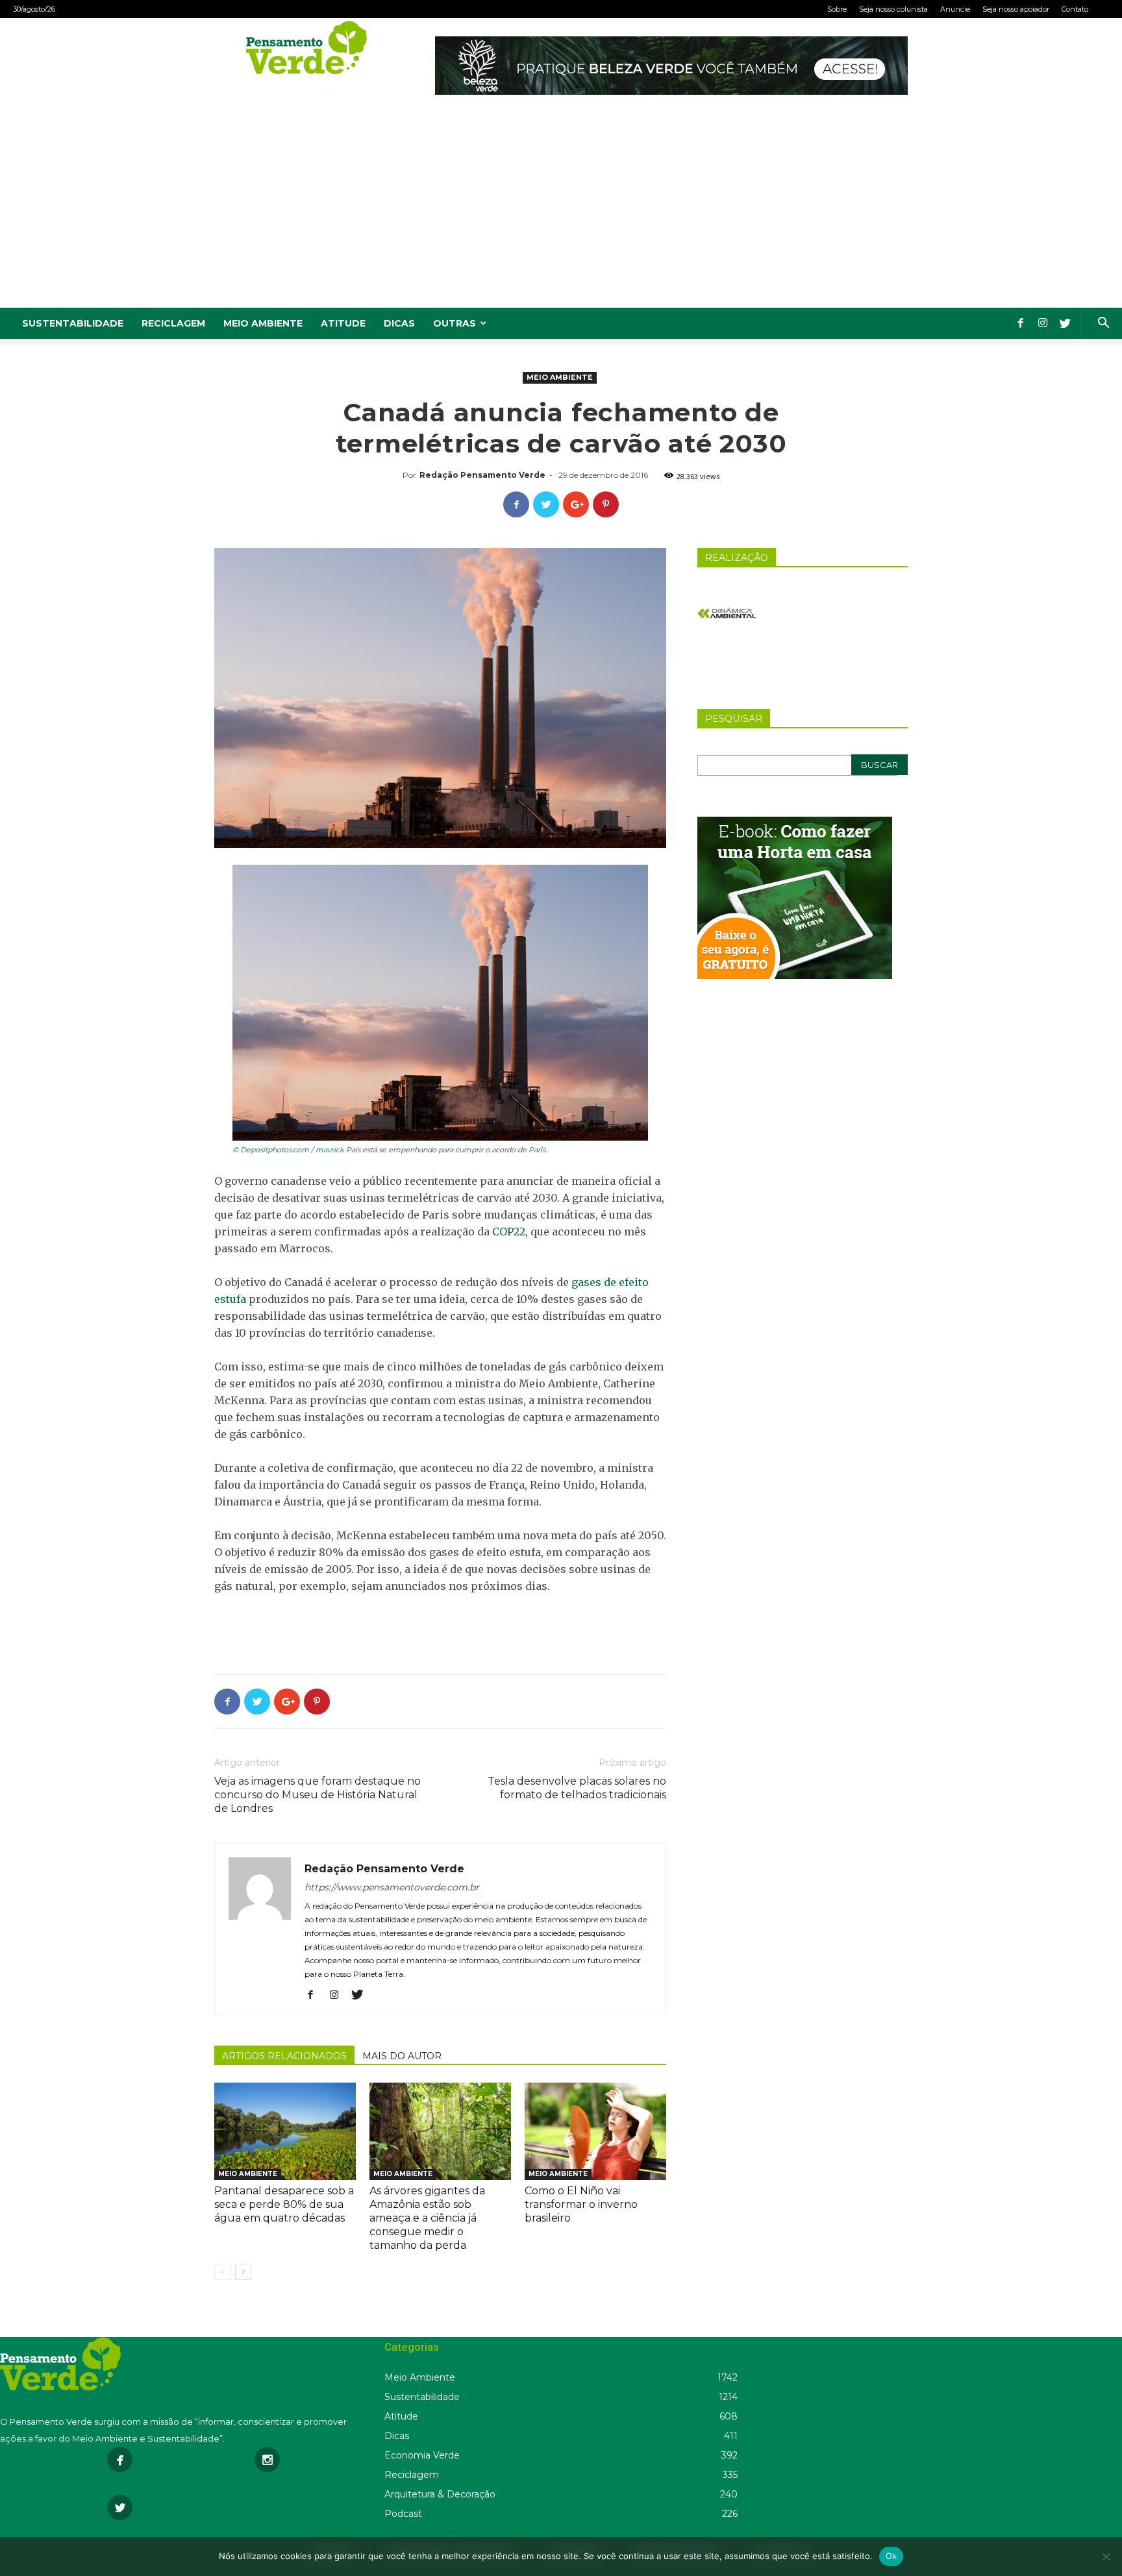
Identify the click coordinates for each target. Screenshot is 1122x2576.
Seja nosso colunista (893, 9)
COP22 (509, 1232)
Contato (1075, 9)
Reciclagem (173, 323)
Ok (891, 2556)
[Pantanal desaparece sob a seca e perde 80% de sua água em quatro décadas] (285, 2131)
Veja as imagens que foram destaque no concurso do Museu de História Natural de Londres (318, 1795)
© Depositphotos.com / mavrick (288, 1150)
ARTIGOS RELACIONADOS (284, 2056)
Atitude (343, 323)
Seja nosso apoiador (1016, 9)
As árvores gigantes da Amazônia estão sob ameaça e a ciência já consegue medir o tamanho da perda (427, 2218)
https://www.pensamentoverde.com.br (392, 1887)
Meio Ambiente (263, 323)
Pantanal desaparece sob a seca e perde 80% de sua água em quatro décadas (284, 2204)
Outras (455, 323)
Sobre (837, 9)
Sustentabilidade (73, 323)
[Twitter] (1065, 323)
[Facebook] (1021, 323)
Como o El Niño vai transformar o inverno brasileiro (581, 2204)
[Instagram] (1043, 323)
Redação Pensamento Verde (482, 475)
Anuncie (955, 9)
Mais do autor (402, 2056)
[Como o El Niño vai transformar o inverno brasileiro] (595, 2131)
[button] (1103, 324)
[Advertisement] (561, 210)
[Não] (1106, 2557)
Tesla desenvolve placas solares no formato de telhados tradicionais (577, 1788)
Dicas (399, 323)
